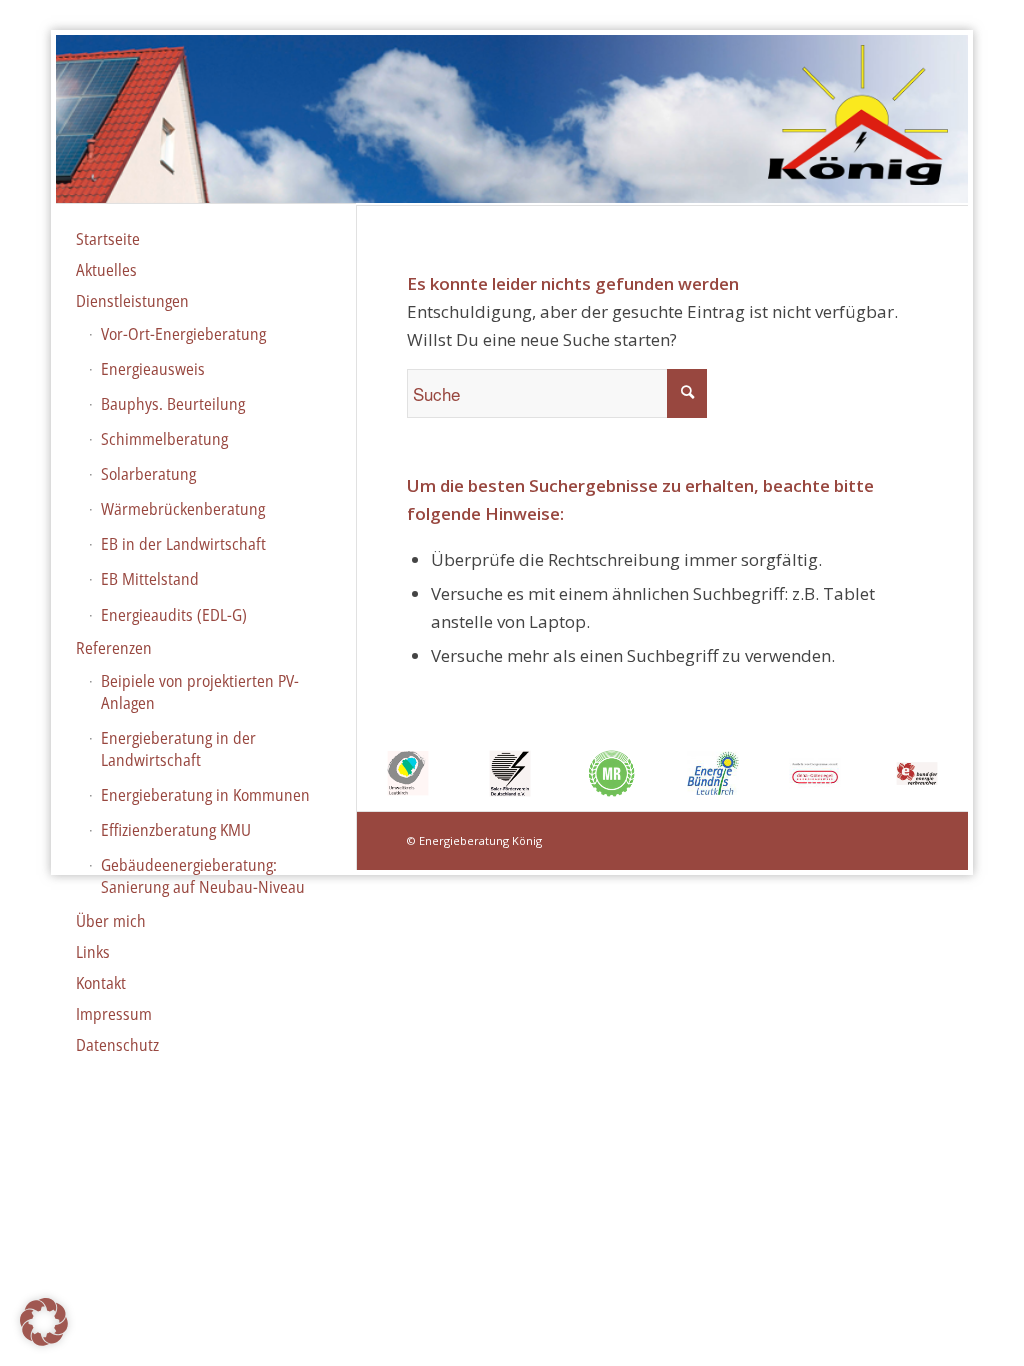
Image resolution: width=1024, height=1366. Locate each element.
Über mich (111, 921)
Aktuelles (106, 270)
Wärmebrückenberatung (183, 509)
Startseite (108, 239)
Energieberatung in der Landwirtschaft (178, 749)
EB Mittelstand (150, 579)
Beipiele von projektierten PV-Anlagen (200, 692)
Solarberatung (148, 474)
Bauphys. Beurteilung (173, 404)
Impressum (114, 1014)
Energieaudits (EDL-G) (174, 615)
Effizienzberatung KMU (176, 830)
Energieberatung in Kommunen (205, 795)
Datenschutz (117, 1045)
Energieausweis (153, 369)
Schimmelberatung (164, 439)
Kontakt (101, 983)
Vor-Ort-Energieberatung (183, 334)
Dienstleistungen (132, 301)
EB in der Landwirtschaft (183, 544)
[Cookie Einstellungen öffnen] (44, 1339)
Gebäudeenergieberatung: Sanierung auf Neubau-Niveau (203, 876)
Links (93, 952)
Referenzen (114, 648)
